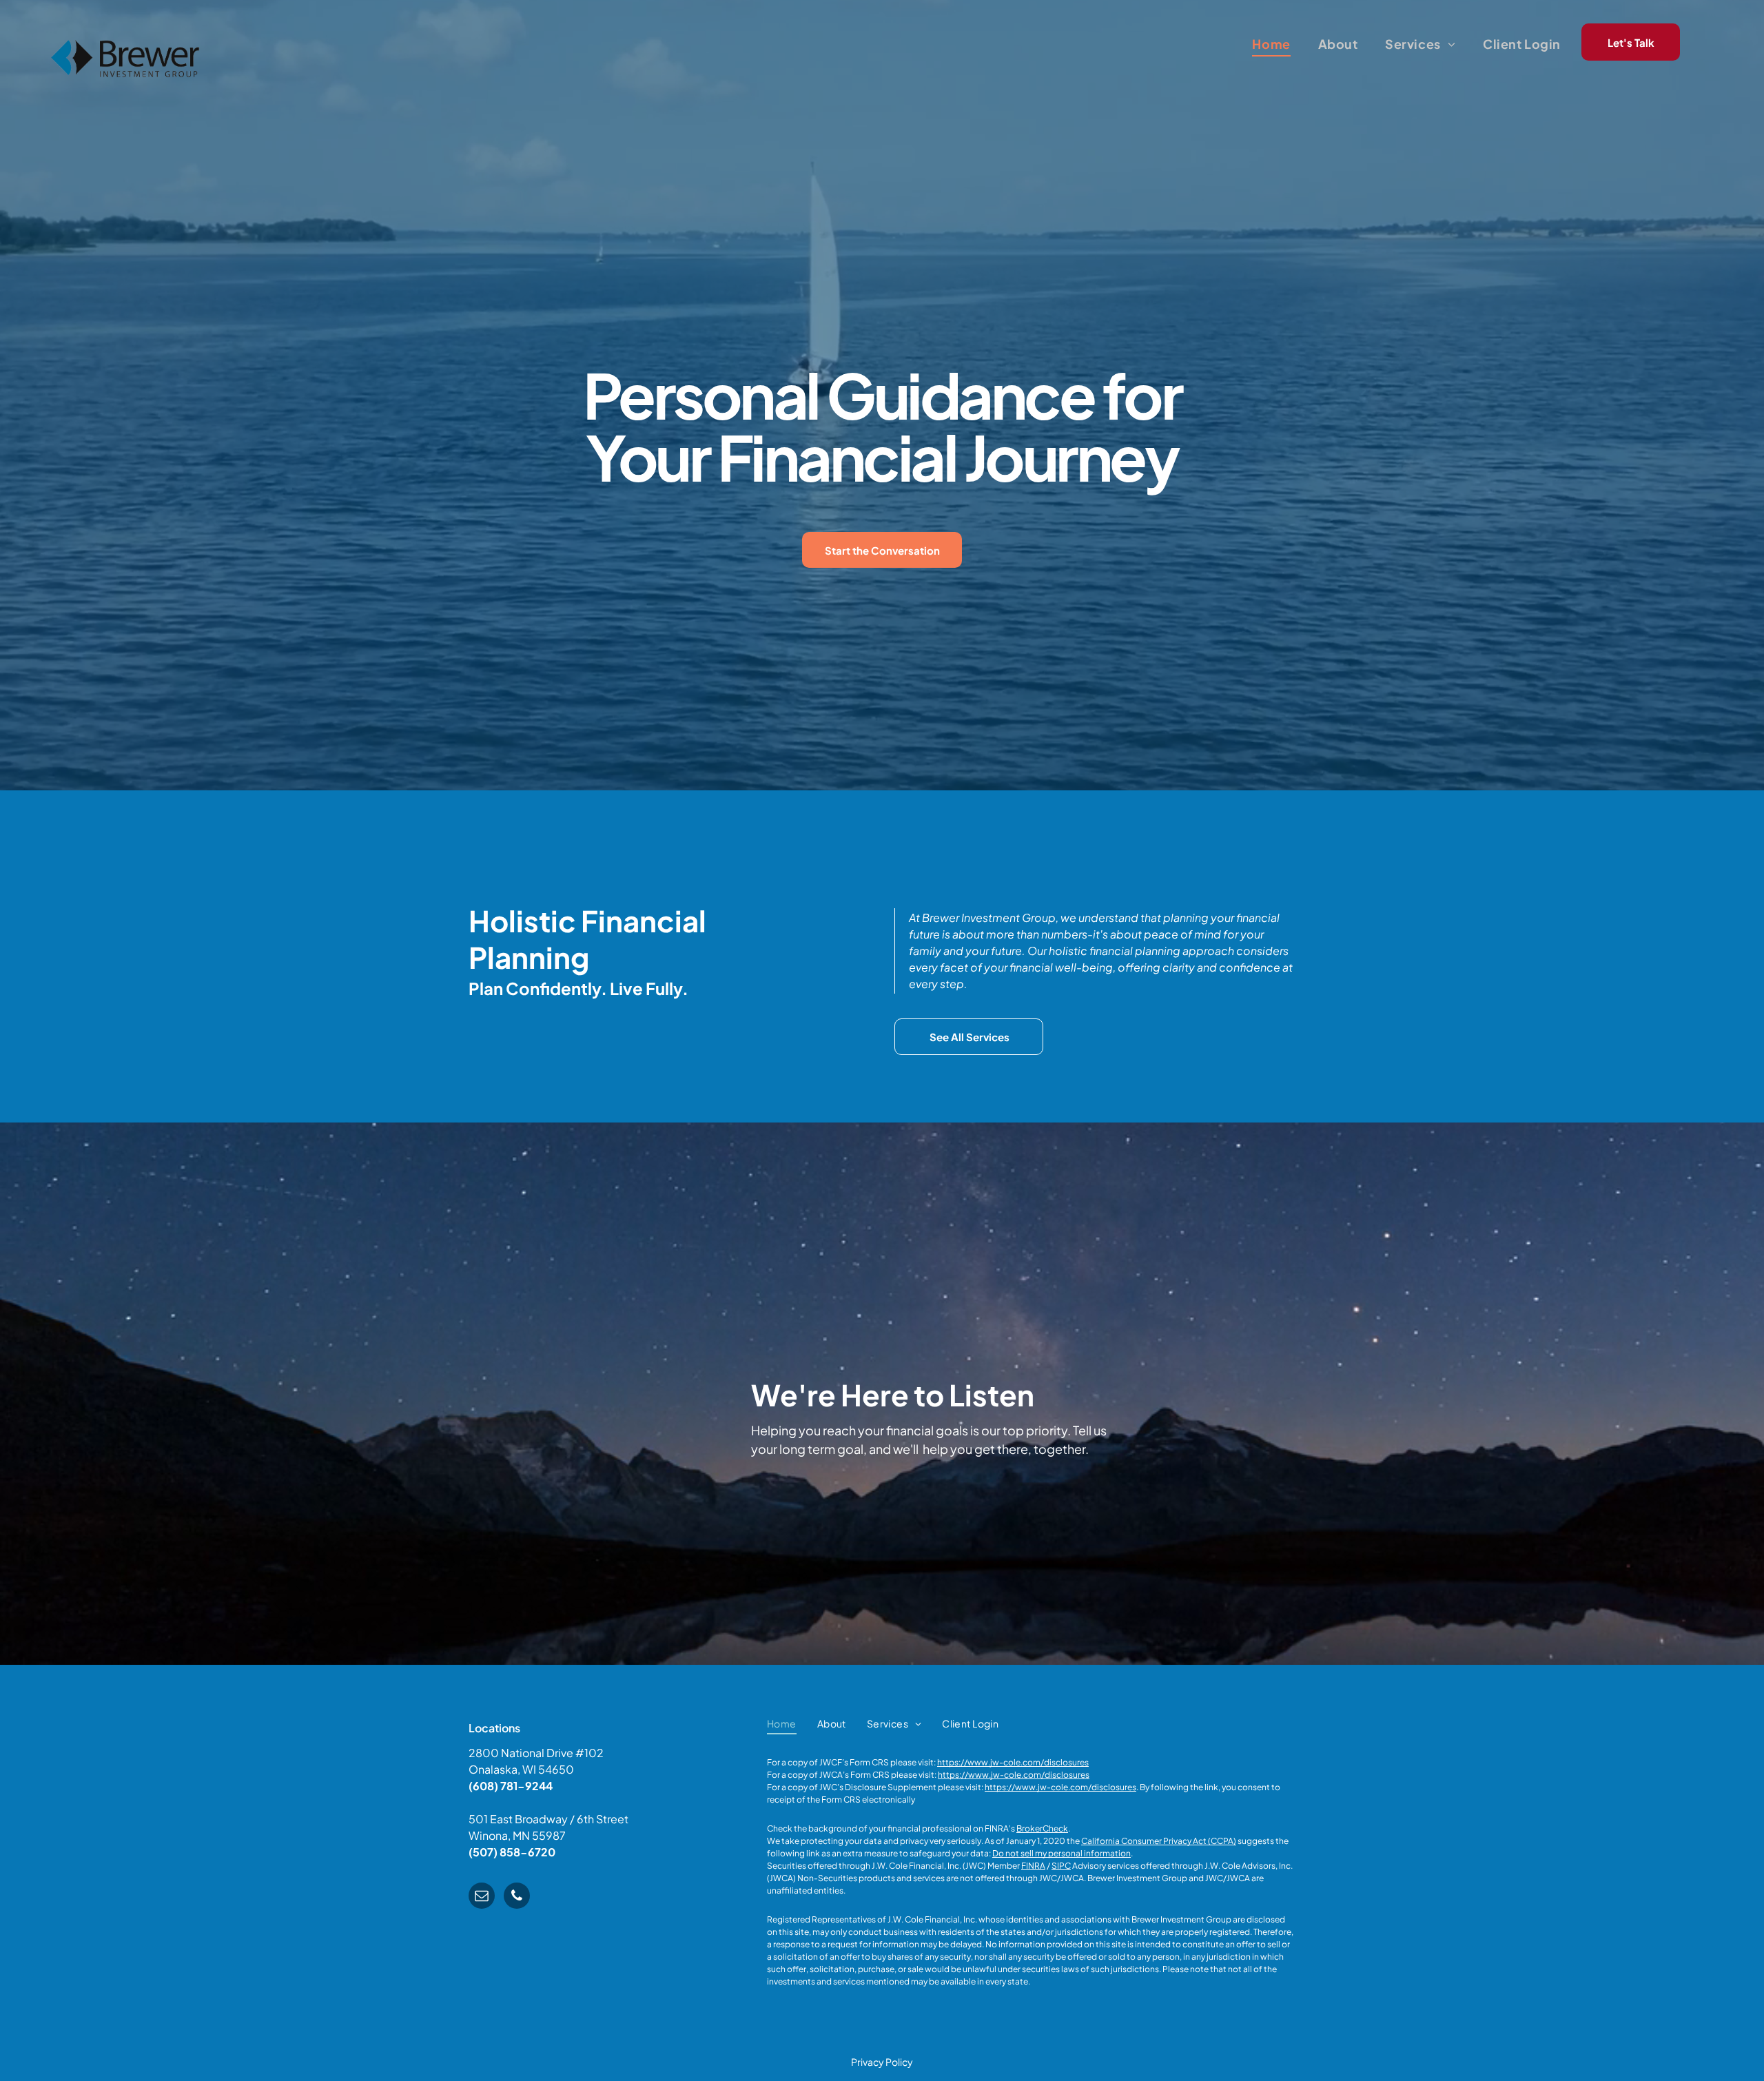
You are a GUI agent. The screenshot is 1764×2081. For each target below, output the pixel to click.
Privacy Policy (882, 2062)
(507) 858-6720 (512, 1852)
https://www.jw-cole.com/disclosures (1013, 1762)
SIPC (1061, 1866)
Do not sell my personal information (1062, 1853)
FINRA (1033, 1866)
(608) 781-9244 (511, 1786)
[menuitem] (1271, 43)
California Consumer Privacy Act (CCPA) (1159, 1841)
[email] (482, 1897)
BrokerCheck (1042, 1828)
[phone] (517, 1897)
